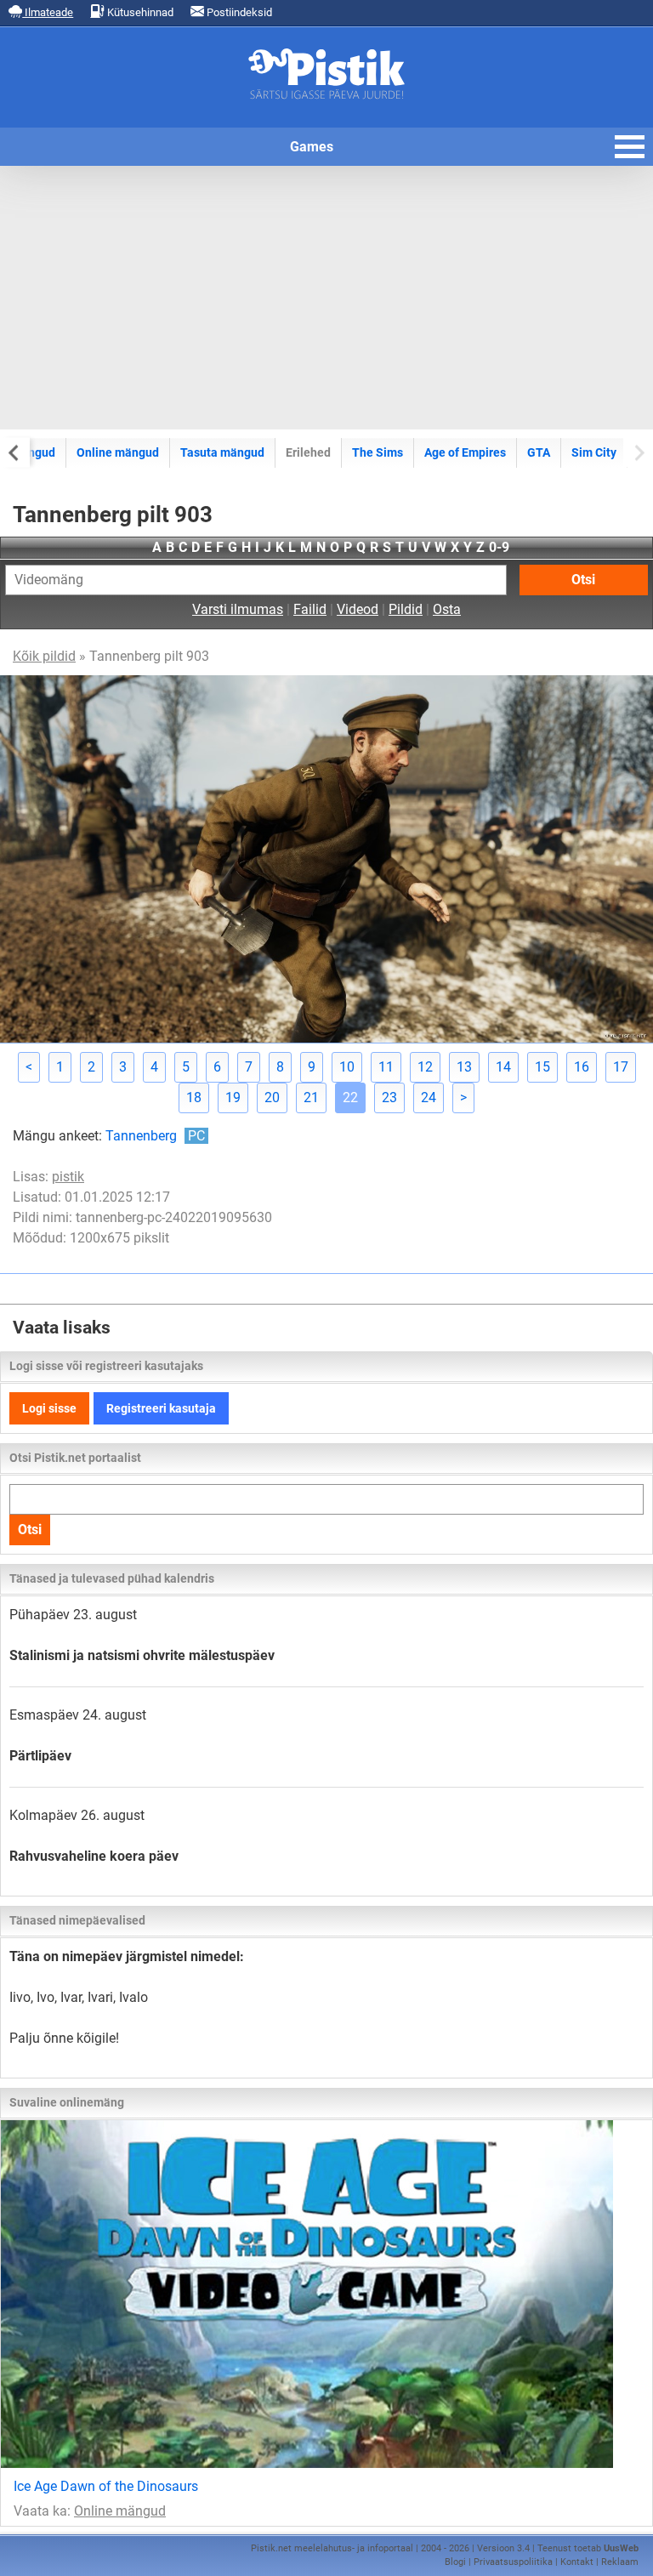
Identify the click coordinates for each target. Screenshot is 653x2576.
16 (582, 1067)
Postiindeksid (238, 12)
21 (311, 1098)
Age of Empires (465, 452)
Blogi (455, 2562)
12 (425, 1067)
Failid (310, 609)
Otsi (583, 580)
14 (503, 1067)
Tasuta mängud (222, 452)
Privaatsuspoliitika (513, 2562)
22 (350, 1098)
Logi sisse (49, 1408)
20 (272, 1098)
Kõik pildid (44, 656)
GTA (539, 452)
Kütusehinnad (139, 12)
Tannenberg (155, 1136)
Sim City (594, 452)
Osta (447, 609)
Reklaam (620, 2562)
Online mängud (118, 452)
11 (386, 1067)
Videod (358, 609)
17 (621, 1067)
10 (347, 1067)
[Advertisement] (326, 298)
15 (542, 1067)
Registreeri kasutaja (161, 1408)
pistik (68, 1177)
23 (389, 1098)
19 (233, 1098)
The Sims (378, 452)
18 (194, 1098)
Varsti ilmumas (238, 609)
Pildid (406, 609)
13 (464, 1067)
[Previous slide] (15, 452)
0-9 (499, 547)
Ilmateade (48, 12)
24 (429, 1098)
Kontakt (577, 2562)
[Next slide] (638, 452)
